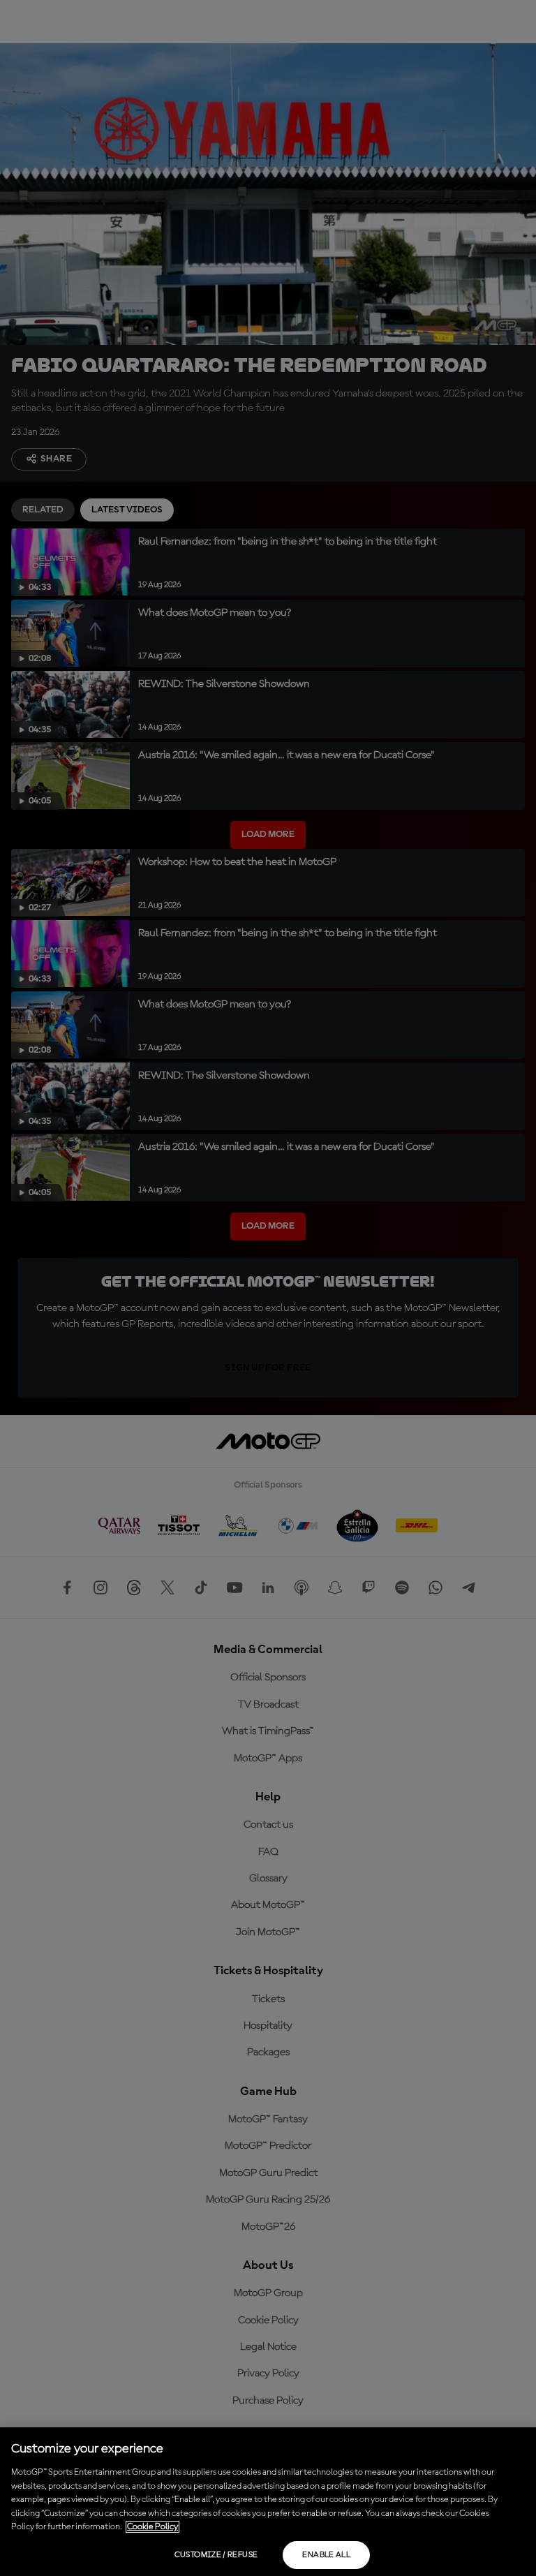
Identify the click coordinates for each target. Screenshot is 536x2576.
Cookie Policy (152, 2527)
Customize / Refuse (216, 2555)
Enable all (326, 2555)
